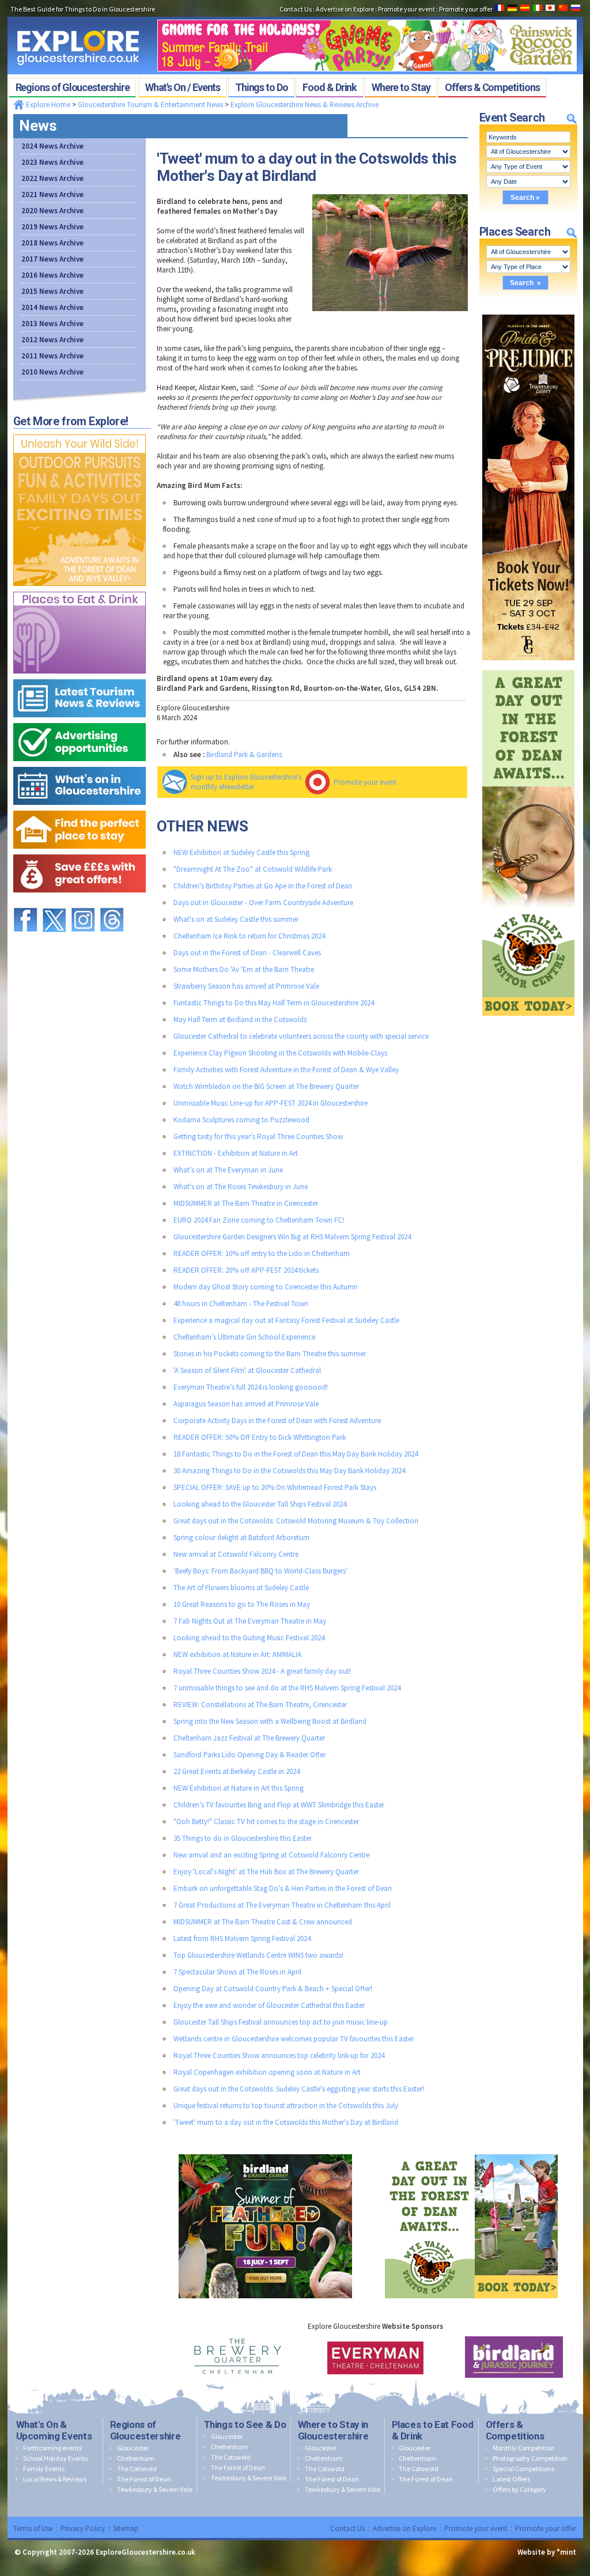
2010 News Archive (52, 372)
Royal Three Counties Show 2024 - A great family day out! (262, 1671)
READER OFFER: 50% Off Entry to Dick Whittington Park (260, 1437)
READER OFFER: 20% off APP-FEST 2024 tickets (246, 1270)
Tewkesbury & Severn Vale (155, 2489)
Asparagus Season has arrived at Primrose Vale (246, 1404)
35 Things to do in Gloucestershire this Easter (243, 1838)
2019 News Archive (52, 227)
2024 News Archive (52, 146)
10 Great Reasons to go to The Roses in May (242, 1604)
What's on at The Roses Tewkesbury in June (241, 1187)
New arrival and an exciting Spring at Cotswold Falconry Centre (271, 1855)
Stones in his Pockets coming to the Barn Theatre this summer (270, 1354)
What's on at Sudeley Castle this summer (236, 919)
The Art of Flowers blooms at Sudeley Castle (241, 1588)
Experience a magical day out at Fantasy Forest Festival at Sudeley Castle (286, 1320)
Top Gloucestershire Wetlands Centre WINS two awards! (258, 1955)
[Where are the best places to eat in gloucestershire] (80, 589)
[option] (237, 2357)
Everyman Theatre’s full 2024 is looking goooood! (251, 1387)
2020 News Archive (52, 211)
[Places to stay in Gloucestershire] (80, 808)
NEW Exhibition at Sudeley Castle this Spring (241, 852)
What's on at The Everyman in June (228, 1170)
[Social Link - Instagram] (83, 903)
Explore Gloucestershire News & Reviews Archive (305, 105)
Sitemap (126, 2528)
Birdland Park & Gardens (244, 754)
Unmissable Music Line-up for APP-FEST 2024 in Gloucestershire (271, 1103)
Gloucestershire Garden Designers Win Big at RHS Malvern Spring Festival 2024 (292, 1237)
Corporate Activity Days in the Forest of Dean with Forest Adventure (277, 1421)
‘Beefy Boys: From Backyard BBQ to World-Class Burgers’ (261, 1571)
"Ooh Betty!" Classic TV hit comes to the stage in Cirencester (266, 1822)
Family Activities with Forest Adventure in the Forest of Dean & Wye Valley (286, 1070)
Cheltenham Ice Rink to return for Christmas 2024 (249, 936)
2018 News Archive (52, 243)
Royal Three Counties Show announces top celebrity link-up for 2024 (279, 2055)
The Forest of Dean (144, 2479)
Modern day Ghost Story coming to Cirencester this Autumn (266, 1287)
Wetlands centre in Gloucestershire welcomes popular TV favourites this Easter (294, 2039)
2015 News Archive (52, 291)
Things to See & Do (245, 2424)
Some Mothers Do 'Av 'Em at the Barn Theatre (244, 969)
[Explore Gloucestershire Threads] (112, 903)
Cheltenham (136, 2458)
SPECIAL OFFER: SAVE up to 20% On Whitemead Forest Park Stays (275, 1487)
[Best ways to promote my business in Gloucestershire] (80, 720)
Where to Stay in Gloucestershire (333, 2430)
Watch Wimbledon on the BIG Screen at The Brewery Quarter (266, 1086)
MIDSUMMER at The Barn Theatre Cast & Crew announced (263, 1922)
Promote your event (365, 782)
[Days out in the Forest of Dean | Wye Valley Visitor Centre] (528, 667)
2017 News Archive (52, 259)
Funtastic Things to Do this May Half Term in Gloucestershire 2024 (274, 1003)
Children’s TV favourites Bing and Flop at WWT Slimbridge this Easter (279, 1805)
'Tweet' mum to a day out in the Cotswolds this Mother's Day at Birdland (286, 2122)
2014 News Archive (52, 307)
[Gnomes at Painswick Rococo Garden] (367, 16)
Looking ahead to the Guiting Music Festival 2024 (249, 1638)
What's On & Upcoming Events (54, 2430)
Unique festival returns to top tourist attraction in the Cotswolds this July (286, 2106)
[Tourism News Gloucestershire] (80, 677)
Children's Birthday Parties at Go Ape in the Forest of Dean (263, 886)
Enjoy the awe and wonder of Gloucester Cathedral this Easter (269, 2005)
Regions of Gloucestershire (145, 2430)
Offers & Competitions (515, 2430)
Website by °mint (547, 2552)
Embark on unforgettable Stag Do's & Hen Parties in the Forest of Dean (283, 1888)
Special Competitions (523, 2469)
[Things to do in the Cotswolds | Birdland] (265, 2152)
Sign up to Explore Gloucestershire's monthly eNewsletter (246, 782)
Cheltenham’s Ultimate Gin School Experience (244, 1337)
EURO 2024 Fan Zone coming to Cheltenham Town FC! (259, 1220)
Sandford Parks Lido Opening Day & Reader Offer (249, 1755)
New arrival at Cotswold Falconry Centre (236, 1554)
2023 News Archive (52, 162)
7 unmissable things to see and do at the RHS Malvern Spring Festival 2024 (287, 1688)
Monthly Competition (523, 2448)
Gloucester (133, 2448)
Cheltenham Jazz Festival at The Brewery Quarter (249, 1738)
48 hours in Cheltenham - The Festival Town (241, 1304)
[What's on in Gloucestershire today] (80, 764)
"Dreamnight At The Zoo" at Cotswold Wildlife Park (253, 869)
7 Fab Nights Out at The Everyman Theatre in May (250, 1621)
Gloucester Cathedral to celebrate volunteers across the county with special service (301, 1036)
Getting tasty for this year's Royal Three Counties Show (258, 1136)
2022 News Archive (52, 178)
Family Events (44, 2469)
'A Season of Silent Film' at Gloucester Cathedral (247, 1370)
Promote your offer (546, 2528)
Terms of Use (33, 2528)
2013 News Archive (52, 324)
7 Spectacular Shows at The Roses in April (237, 1972)
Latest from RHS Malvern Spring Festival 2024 (242, 1938)
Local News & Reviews (55, 2479)
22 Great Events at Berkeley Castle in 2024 (237, 1771)
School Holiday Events (55, 2458)
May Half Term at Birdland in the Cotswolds (240, 1020)
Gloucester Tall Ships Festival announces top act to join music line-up (281, 2022)
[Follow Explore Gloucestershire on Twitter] (54, 903)
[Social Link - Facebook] (25, 903)
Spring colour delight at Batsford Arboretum (241, 1537)
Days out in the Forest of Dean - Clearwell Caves (247, 953)
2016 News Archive (52, 275)
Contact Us (347, 2528)
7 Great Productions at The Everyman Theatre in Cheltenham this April (282, 1905)
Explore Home (47, 105)
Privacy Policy (83, 2528)
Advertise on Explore (404, 2528)
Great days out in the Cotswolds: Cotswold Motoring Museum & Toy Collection (296, 1521)
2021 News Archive (52, 194)
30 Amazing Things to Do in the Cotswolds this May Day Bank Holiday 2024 (289, 1471)
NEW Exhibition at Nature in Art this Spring (239, 1788)
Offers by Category (519, 2489)
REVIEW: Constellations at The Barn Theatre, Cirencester (260, 1705)
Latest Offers (511, 2479)
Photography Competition (530, 2458)
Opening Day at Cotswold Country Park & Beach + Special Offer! (273, 1989)
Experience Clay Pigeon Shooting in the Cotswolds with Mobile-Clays (280, 1053)
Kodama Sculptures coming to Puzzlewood (241, 1120)
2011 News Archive (52, 356)
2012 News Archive (52, 340)
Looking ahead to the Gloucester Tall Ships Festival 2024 (260, 1504)
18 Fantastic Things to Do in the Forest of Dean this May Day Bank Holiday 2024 (296, 1454)
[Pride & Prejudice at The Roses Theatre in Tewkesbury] (528, 312)
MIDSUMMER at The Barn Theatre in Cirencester (246, 1203)
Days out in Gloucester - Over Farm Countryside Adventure (263, 903)
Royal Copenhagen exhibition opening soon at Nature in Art (267, 2072)
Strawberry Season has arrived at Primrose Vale (246, 986)
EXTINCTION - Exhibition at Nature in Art (236, 1153)
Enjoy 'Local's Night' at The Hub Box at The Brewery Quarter (266, 1872)
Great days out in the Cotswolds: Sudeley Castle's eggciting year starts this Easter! (299, 2089)
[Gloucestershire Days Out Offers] (80, 852)
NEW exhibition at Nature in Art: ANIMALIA (237, 1654)
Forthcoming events (52, 2448)
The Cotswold (137, 2469)
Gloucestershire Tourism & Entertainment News (150, 105)
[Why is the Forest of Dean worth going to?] (80, 432)
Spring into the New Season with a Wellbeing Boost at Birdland (270, 1721)
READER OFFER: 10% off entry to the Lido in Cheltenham (262, 1253)
